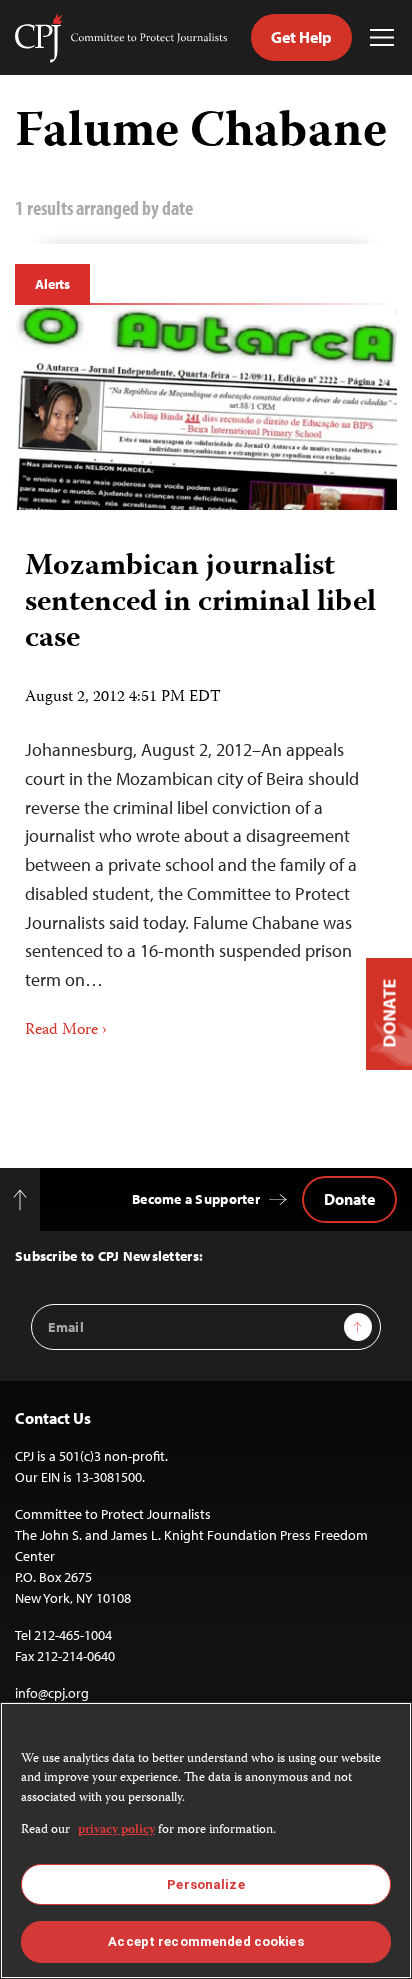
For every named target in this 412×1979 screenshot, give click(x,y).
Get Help (301, 37)
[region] (206, 1840)
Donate (349, 1199)
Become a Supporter (196, 1199)
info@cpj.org (52, 1693)
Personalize (205, 1884)
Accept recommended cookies (205, 1941)
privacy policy (116, 1830)
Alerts (52, 284)
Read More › (66, 1031)
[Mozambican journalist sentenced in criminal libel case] (206, 407)
